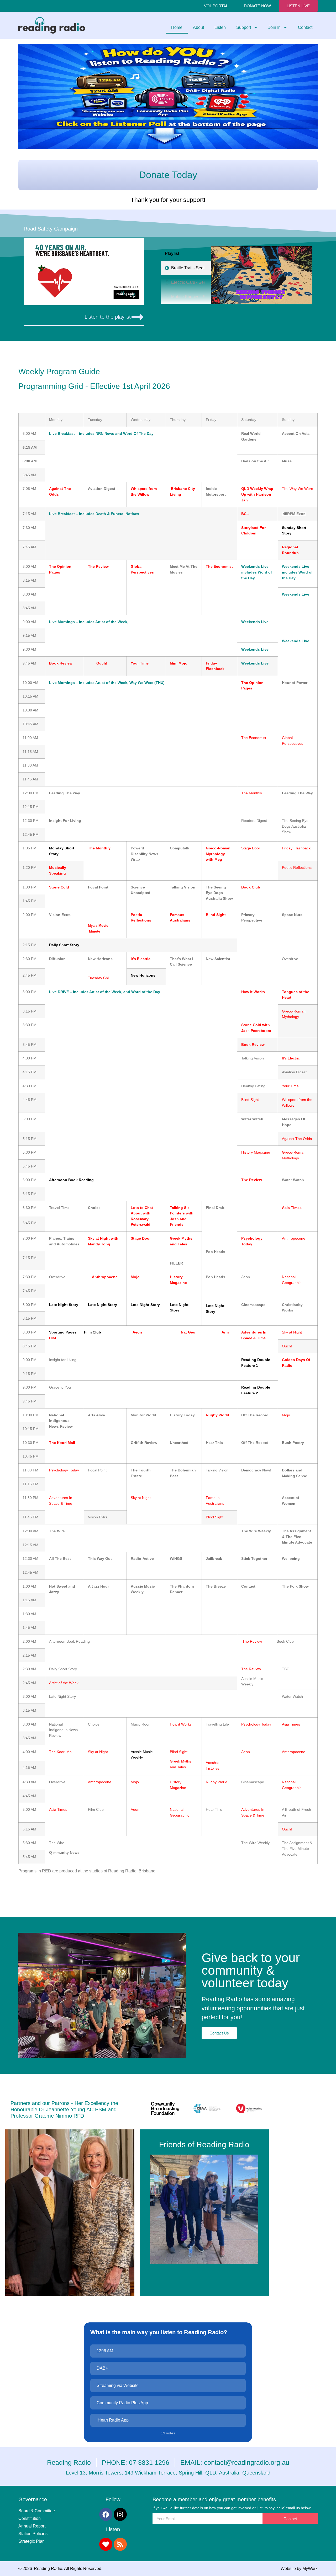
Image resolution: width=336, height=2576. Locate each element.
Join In (274, 27)
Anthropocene (105, 1277)
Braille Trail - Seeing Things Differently (188, 268)
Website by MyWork (299, 2569)
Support (244, 27)
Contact (305, 27)
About (198, 27)
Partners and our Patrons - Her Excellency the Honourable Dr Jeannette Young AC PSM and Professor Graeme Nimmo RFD (64, 2109)
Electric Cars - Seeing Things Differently (188, 282)
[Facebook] (106, 2514)
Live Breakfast (62, 433)
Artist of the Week (111, 622)
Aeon (137, 1332)
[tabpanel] (262, 275)
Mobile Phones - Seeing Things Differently (188, 297)
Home (177, 27)
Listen (220, 27)
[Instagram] (120, 2514)
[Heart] (106, 2544)
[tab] (186, 268)
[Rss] (120, 2544)
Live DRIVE (59, 992)
